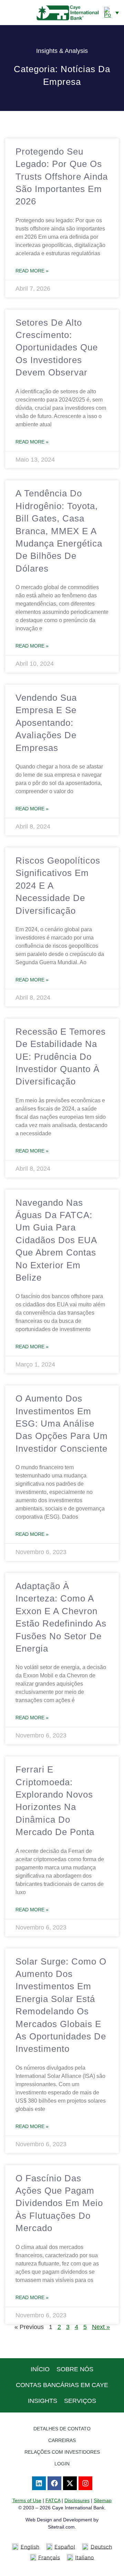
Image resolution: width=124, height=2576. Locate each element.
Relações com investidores (62, 2452)
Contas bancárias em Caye (62, 2385)
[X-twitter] (70, 2483)
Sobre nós (75, 2369)
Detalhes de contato (62, 2429)
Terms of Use (27, 2500)
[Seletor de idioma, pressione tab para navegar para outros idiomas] (111, 12)
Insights (43, 2401)
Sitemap (103, 2500)
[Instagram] (85, 2483)
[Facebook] (54, 2483)
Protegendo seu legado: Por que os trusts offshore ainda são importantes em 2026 (62, 177)
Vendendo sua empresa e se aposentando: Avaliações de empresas (46, 723)
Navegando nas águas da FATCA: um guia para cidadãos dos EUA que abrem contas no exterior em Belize (56, 1240)
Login (62, 2464)
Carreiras (62, 2440)
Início (40, 2369)
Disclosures (77, 2500)
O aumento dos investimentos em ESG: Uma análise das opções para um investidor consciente (62, 1424)
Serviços (80, 2401)
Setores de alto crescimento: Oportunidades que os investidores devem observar (57, 348)
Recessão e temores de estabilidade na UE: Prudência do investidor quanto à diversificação (61, 1057)
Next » (101, 2327)
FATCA (53, 2500)
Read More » (32, 271)
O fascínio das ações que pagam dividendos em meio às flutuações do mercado (59, 2203)
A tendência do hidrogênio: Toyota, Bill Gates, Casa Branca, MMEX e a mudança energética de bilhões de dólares (59, 531)
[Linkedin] (39, 2483)
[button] (9, 12)
